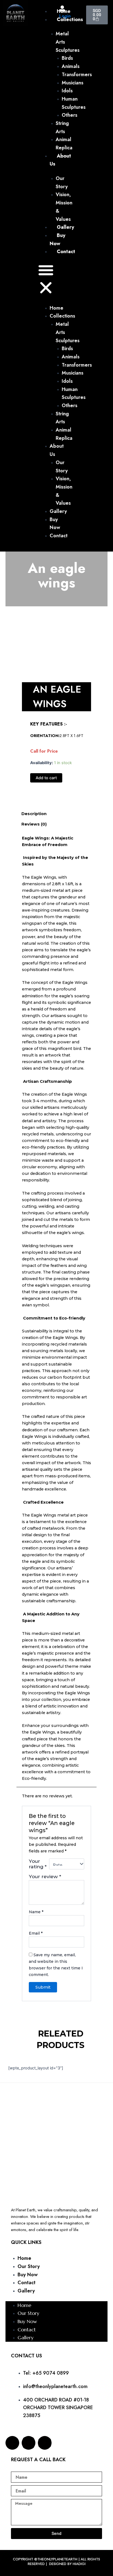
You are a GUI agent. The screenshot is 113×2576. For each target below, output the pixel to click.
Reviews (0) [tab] (34, 824)
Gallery (26, 2291)
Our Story (29, 2266)
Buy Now (28, 2275)
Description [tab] (34, 814)
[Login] (62, 8)
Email (36, 1933)
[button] (46, 280)
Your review (45, 1876)
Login (65, 16)
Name (36, 1912)
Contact (26, 2283)
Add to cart (46, 778)
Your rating (38, 1864)
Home (24, 2258)
